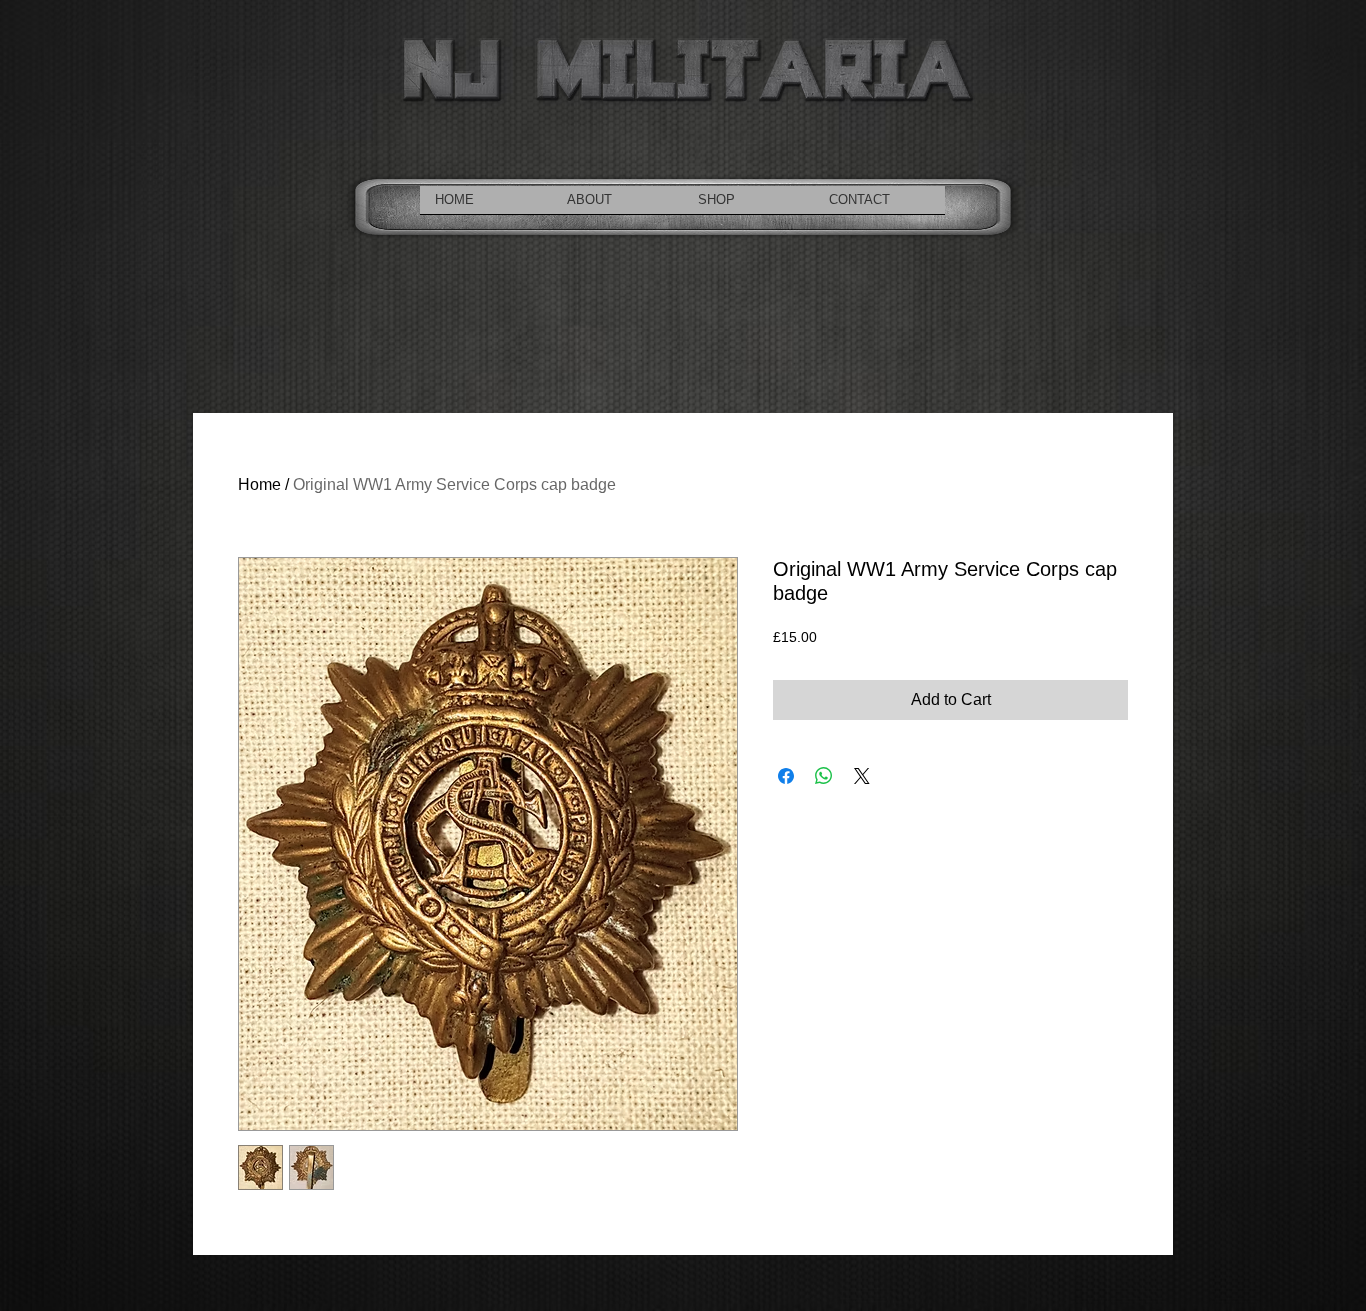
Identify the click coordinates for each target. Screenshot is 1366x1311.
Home (259, 484)
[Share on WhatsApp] (824, 776)
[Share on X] (862, 776)
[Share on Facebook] (786, 776)
